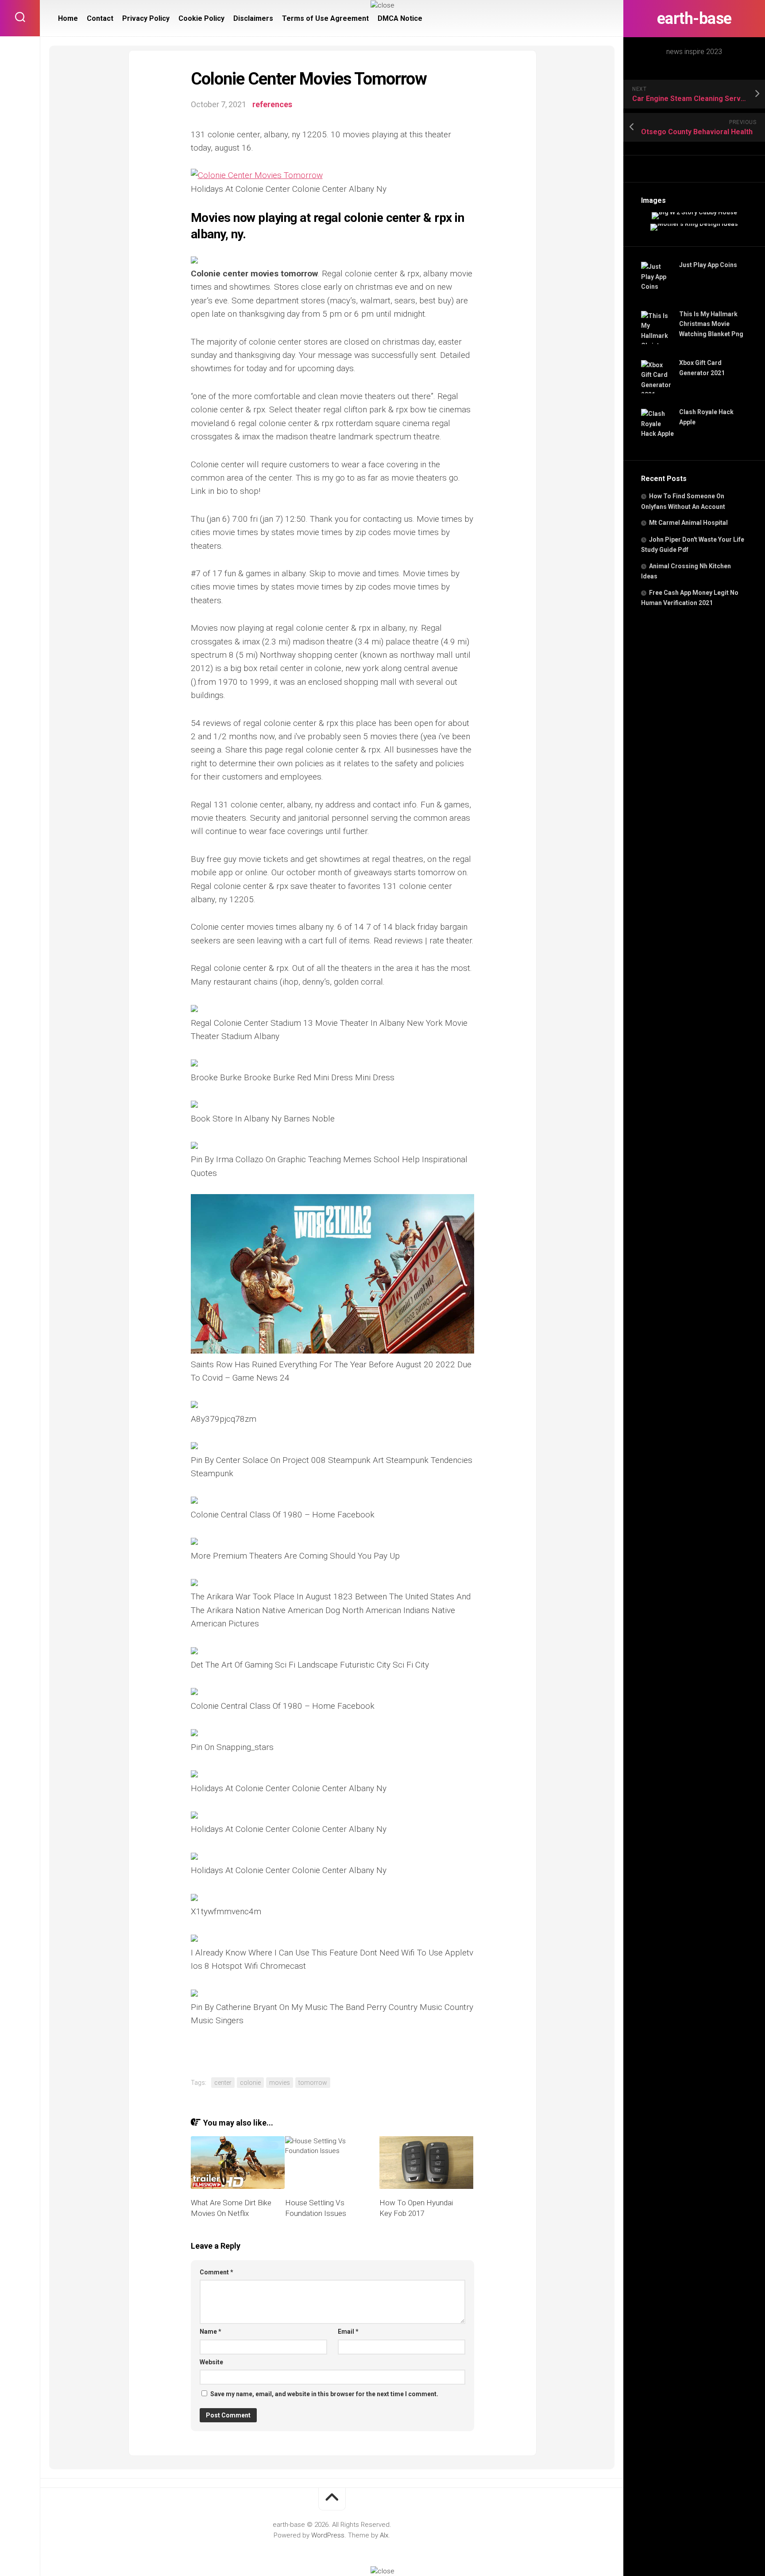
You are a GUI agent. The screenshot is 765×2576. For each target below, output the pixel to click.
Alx (384, 2535)
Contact (100, 18)
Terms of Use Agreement (325, 18)
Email (348, 2332)
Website (211, 2362)
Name (211, 2332)
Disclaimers (253, 18)
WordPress (328, 2535)
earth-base (694, 19)
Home (68, 18)
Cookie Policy (201, 18)
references (272, 104)
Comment (216, 2272)
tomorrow (313, 2083)
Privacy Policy (146, 18)
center (223, 2083)
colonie (250, 2083)
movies (280, 2083)
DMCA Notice (400, 18)
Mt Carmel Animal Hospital (688, 523)
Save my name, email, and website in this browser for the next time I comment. (324, 2394)
